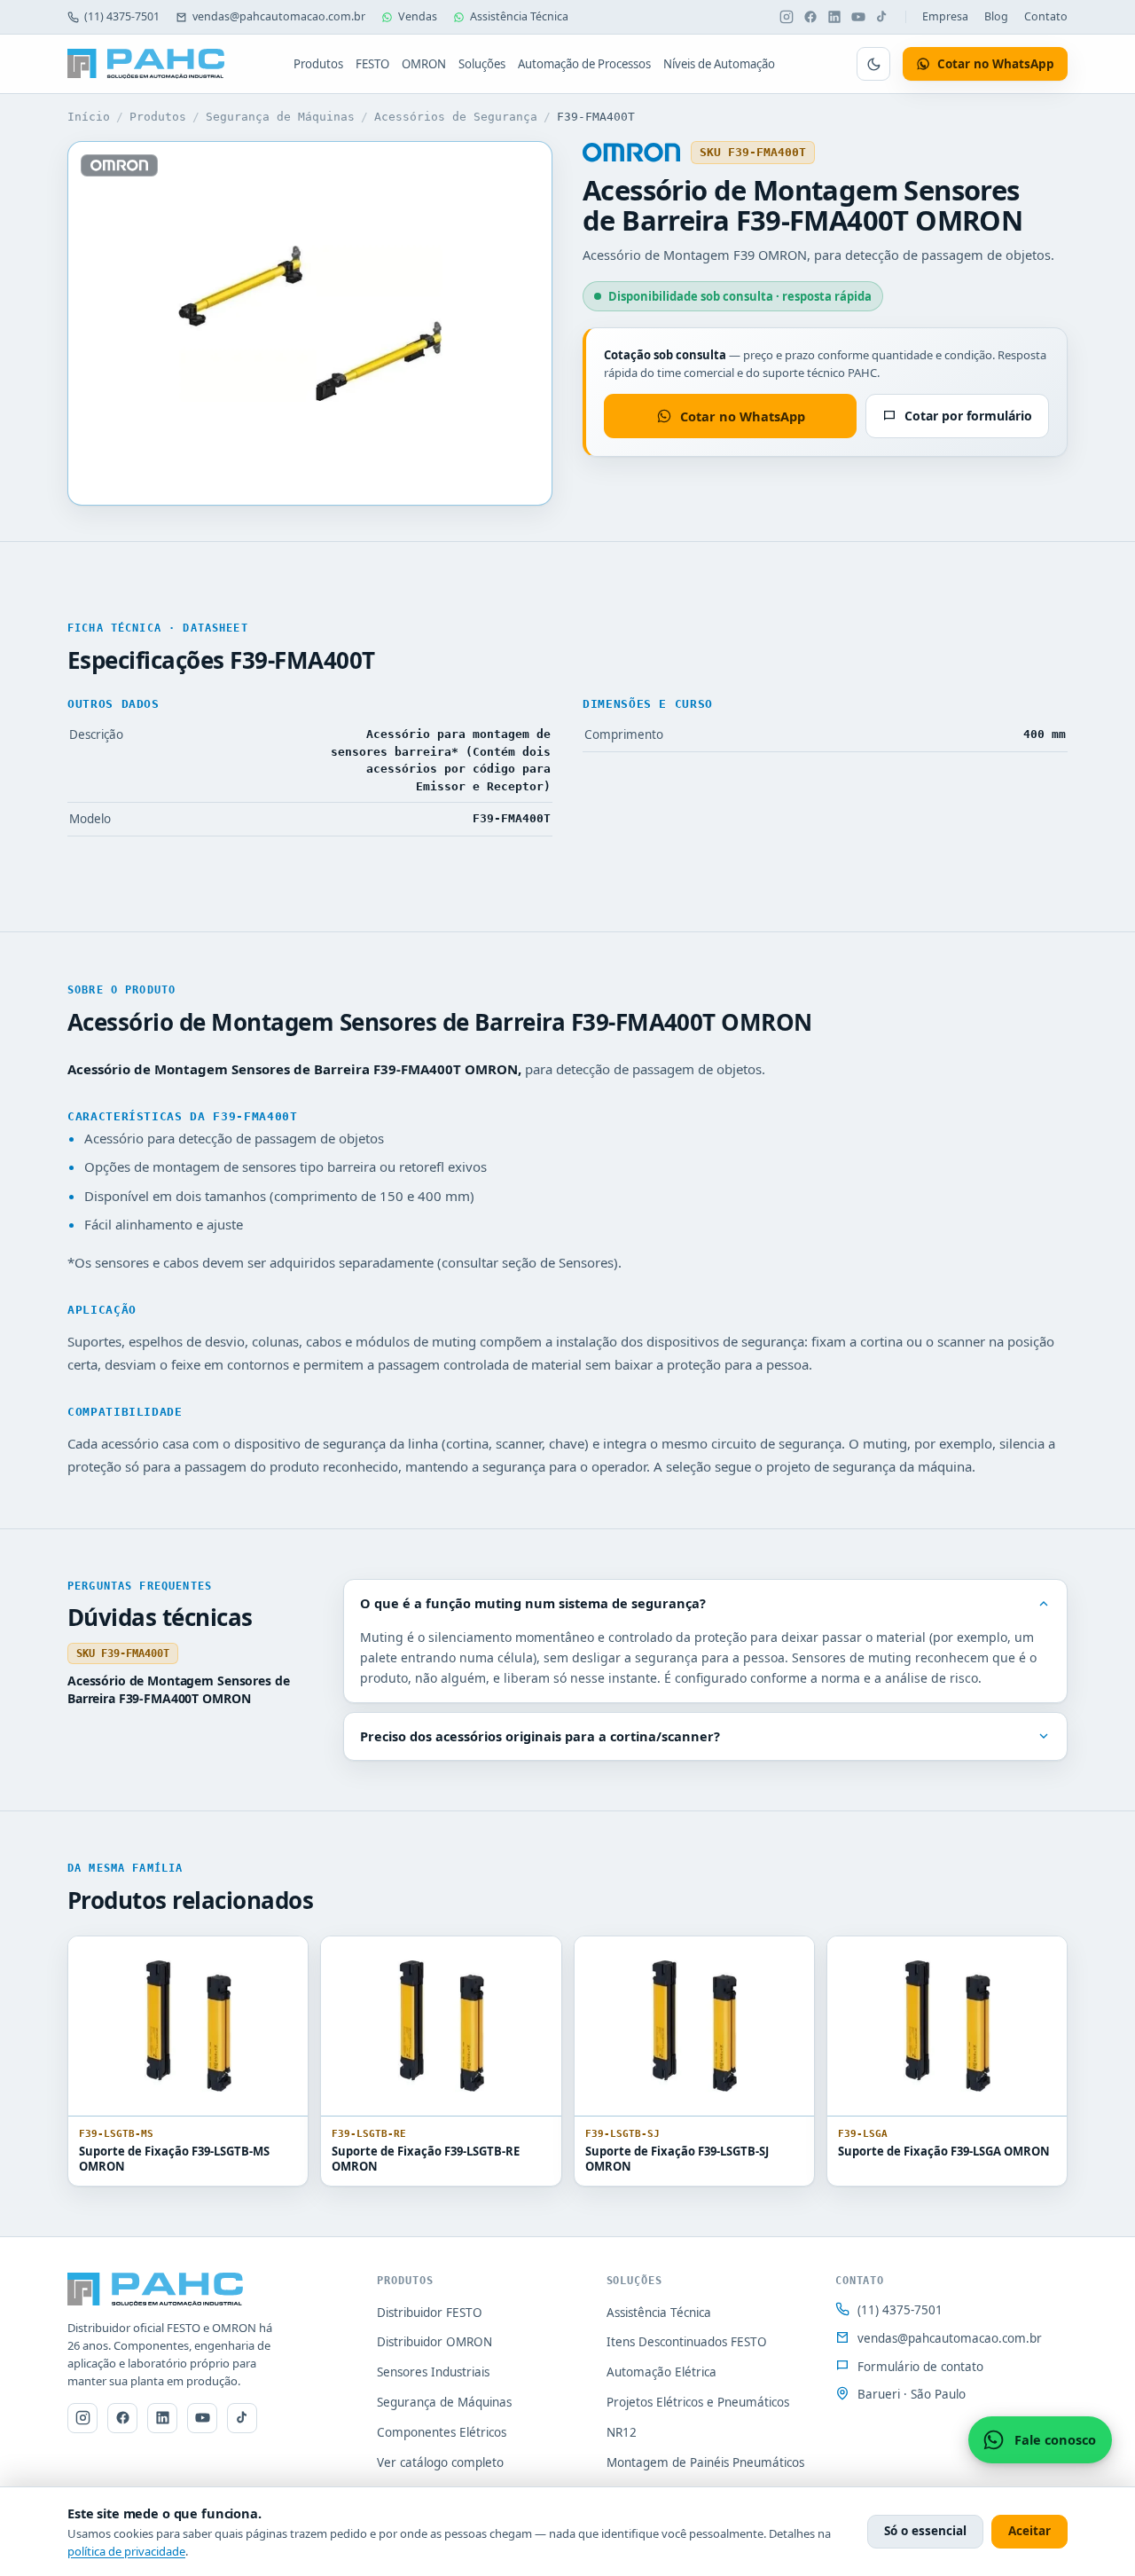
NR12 (622, 2432)
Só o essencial (925, 2531)
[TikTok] (882, 17)
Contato (1046, 16)
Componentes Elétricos (442, 2432)
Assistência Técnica (519, 16)
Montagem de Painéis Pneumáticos (705, 2462)
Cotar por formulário (968, 416)
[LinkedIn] (834, 17)
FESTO (372, 64)
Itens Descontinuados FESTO (687, 2342)
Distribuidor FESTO (430, 2313)
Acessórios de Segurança (456, 117)
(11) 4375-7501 (122, 16)
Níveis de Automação (719, 64)
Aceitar (1029, 2531)
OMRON (424, 64)
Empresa (945, 16)
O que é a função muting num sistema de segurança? (533, 1603)
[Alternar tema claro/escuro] (873, 64)
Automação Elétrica (661, 2372)
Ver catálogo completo (440, 2462)
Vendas (418, 16)
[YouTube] (858, 17)
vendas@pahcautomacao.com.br (279, 16)
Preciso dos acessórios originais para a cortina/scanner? (540, 1736)
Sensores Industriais (433, 2372)
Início (89, 117)
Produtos (318, 64)
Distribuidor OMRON (434, 2342)
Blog (996, 16)
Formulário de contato (920, 2367)
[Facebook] (810, 17)
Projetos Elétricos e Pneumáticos (698, 2402)
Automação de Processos (584, 64)
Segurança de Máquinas (280, 117)
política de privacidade (126, 2551)
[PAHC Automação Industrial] (146, 64)
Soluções (482, 64)
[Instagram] (787, 17)
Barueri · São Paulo (912, 2394)
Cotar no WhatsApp (743, 416)
